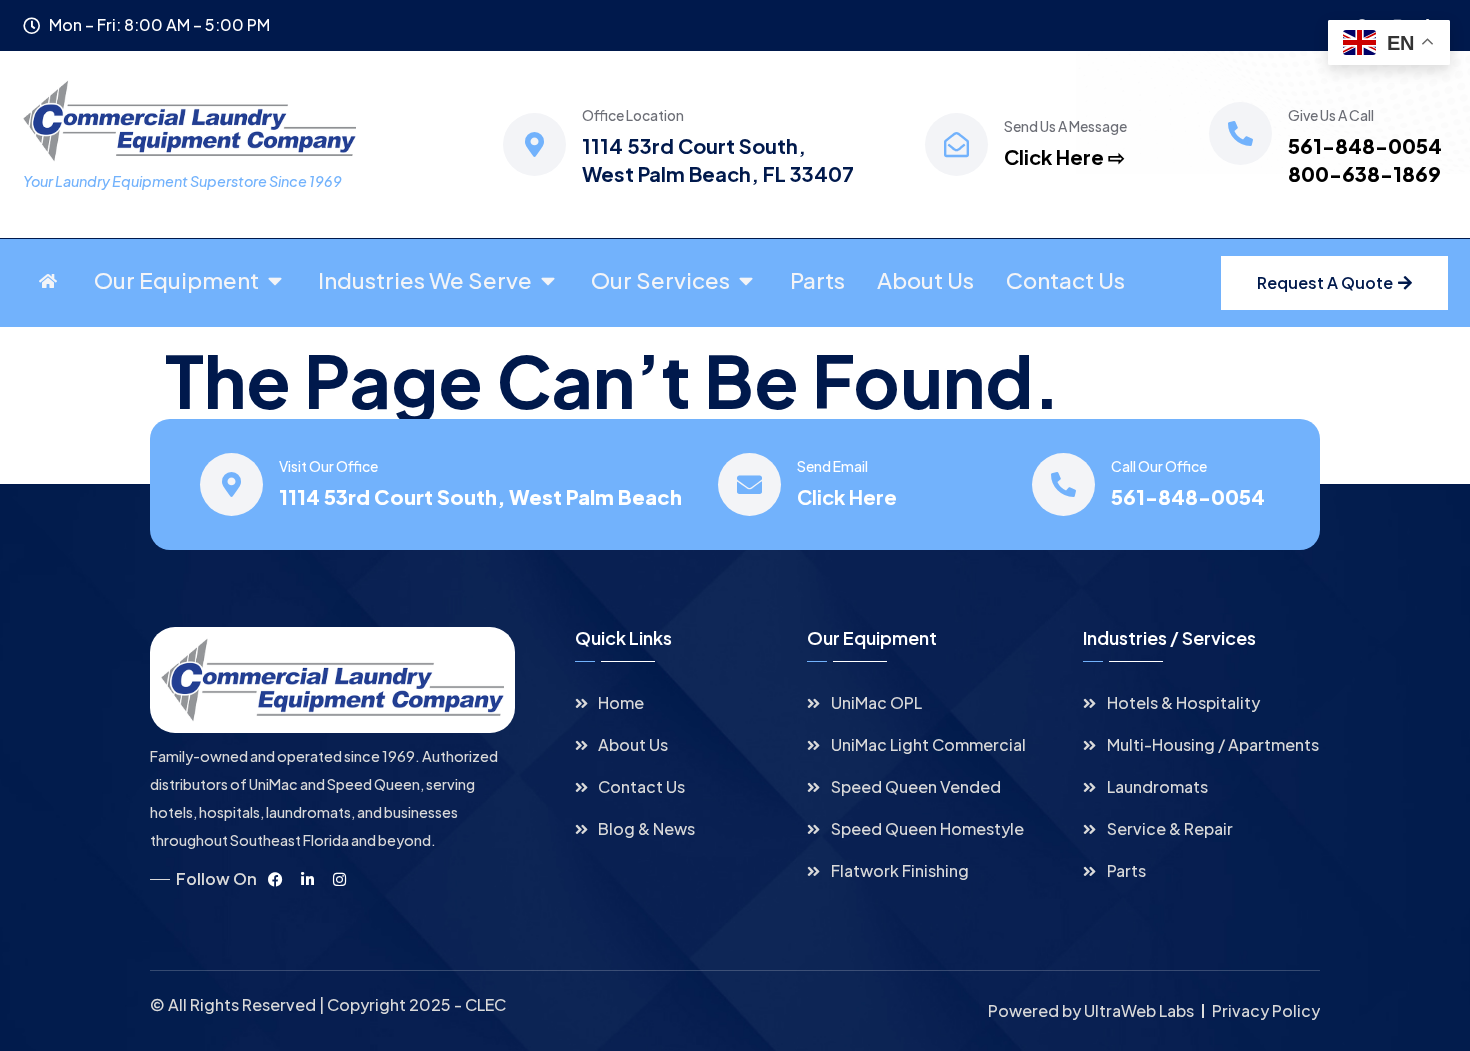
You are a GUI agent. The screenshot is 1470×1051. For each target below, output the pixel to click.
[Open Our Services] (746, 281)
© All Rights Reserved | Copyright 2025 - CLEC (328, 1004)
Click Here (847, 496)
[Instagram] (339, 879)
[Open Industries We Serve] (548, 281)
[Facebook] (275, 879)
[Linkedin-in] (307, 879)
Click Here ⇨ (1064, 156)
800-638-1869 (1364, 173)
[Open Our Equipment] (275, 281)
